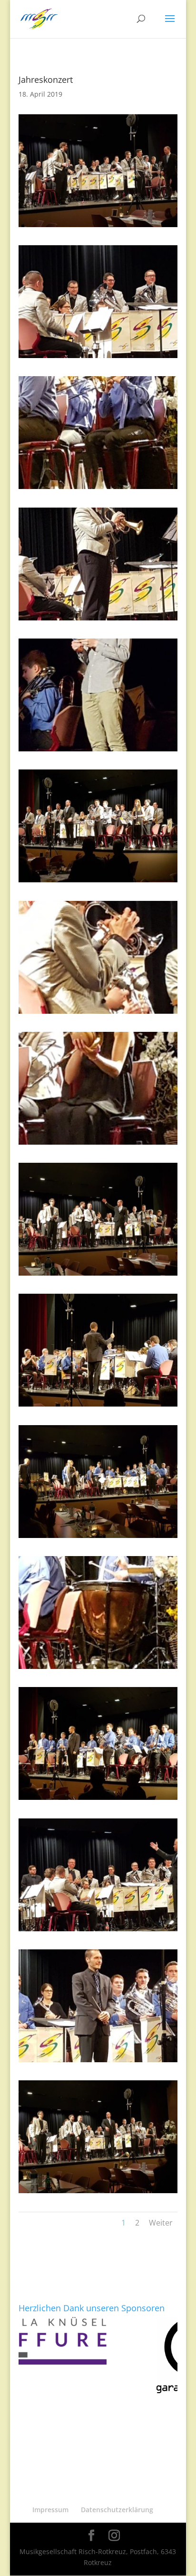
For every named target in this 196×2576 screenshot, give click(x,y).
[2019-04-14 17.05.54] (98, 751)
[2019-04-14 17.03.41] (98, 1406)
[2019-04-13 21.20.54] (98, 1275)
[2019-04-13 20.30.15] (98, 1538)
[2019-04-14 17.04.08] (98, 1669)
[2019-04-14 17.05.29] (98, 1800)
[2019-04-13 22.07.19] (98, 620)
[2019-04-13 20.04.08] (98, 489)
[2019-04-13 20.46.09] (98, 1144)
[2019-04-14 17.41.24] (98, 882)
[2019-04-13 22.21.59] (98, 358)
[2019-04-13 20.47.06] (98, 1013)
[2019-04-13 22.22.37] (98, 2193)
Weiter (161, 2223)
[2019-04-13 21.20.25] (98, 1931)
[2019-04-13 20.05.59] (98, 2062)
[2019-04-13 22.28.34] (98, 227)
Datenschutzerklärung (117, 2510)
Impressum (50, 2510)
